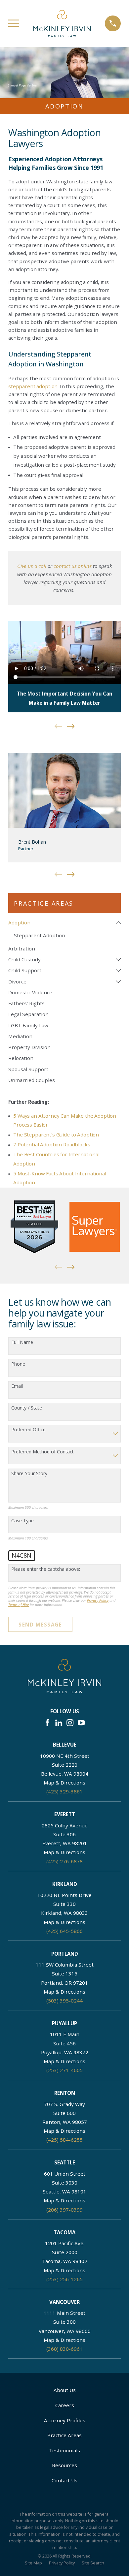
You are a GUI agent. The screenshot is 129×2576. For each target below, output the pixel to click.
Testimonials (64, 2450)
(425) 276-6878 (64, 1861)
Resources (64, 2465)
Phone (18, 1364)
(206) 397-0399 (64, 2210)
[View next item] (71, 726)
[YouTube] (81, 1723)
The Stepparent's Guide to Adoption (56, 1134)
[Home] (62, 23)
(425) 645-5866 (64, 1931)
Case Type (22, 1521)
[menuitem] (61, 923)
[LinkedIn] (59, 1723)
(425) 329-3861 (64, 1791)
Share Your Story (29, 1474)
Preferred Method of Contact (43, 1452)
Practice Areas (64, 2435)
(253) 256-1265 (64, 2279)
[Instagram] (70, 1723)
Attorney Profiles (65, 2420)
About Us (65, 2390)
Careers (65, 2405)
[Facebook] (47, 1723)
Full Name (22, 1342)
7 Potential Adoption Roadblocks (52, 1144)
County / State (27, 1408)
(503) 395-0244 (64, 2001)
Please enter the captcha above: (46, 1569)
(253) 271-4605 (64, 2070)
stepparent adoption (33, 386)
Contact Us (64, 2480)
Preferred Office (28, 1430)
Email (17, 1386)
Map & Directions (64, 1783)
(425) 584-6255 (64, 2140)
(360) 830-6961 (64, 2349)
